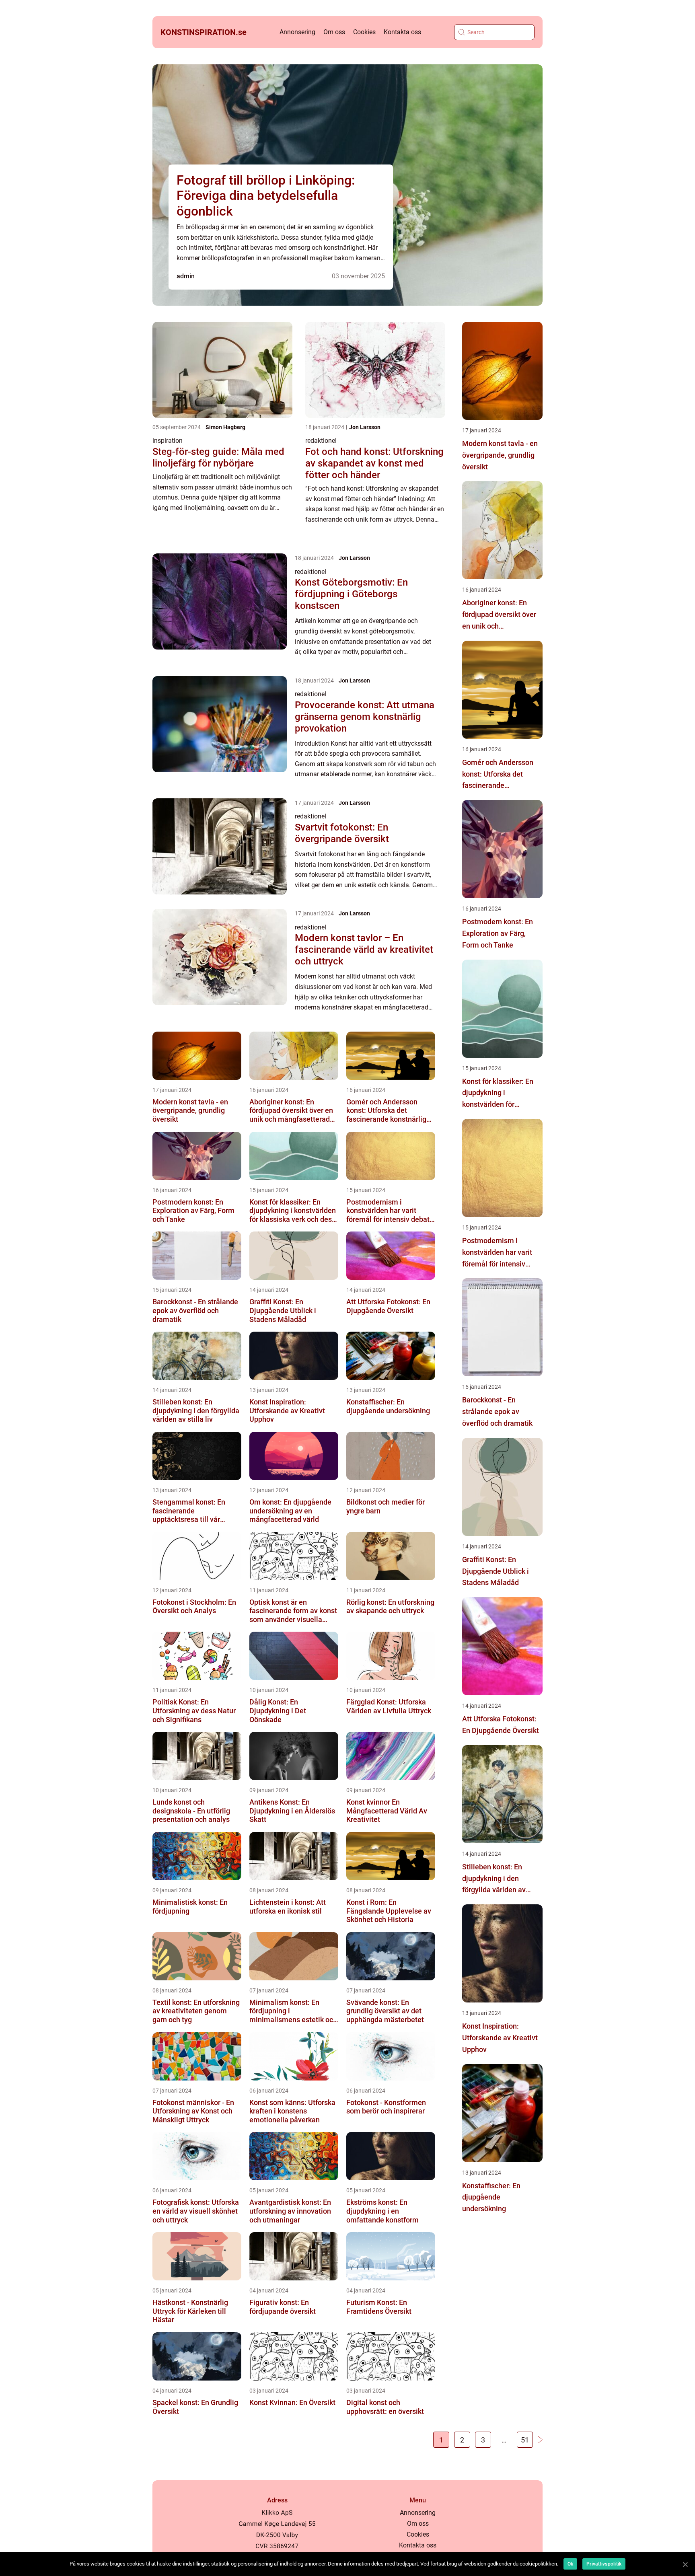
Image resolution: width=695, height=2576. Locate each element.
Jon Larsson (365, 427)
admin (186, 276)
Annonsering (297, 32)
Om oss (334, 32)
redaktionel (321, 441)
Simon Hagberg (225, 427)
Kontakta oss (402, 32)
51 (525, 2440)
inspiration (168, 441)
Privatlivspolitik (604, 2564)
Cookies (364, 32)
